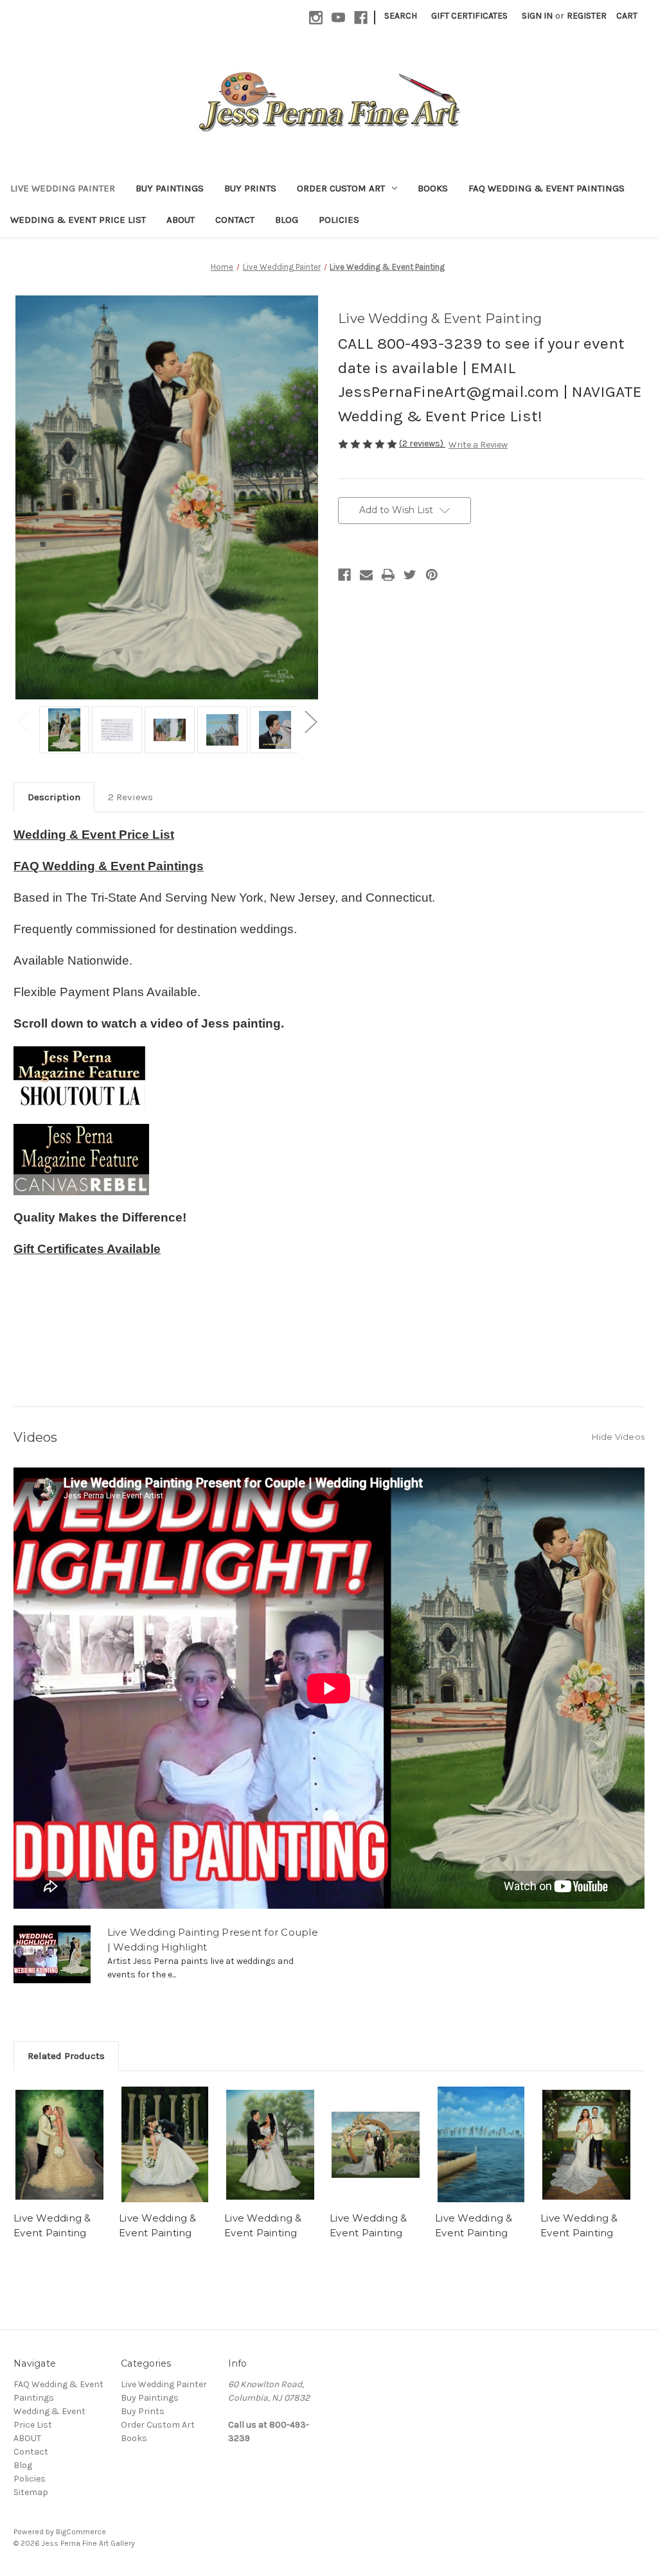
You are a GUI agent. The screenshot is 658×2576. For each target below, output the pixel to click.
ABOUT (181, 220)
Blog (287, 220)
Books (433, 188)
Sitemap (31, 2492)
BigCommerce (81, 2532)
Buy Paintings (170, 188)
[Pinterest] (432, 575)
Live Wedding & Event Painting (52, 2225)
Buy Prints (250, 188)
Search (401, 16)
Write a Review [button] (478, 445)
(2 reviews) (422, 443)
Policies (339, 220)
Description (54, 797)
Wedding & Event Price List (78, 220)
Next (310, 722)
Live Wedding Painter (63, 188)
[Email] (366, 575)
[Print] (388, 575)
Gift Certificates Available (87, 1249)
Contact (235, 220)
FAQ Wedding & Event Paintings (547, 188)
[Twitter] (410, 575)
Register (587, 16)
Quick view (60, 2144)
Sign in (537, 16)
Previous (23, 722)
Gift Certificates (469, 16)
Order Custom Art (341, 188)
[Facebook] (344, 575)
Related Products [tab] (66, 2056)
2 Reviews (130, 797)
